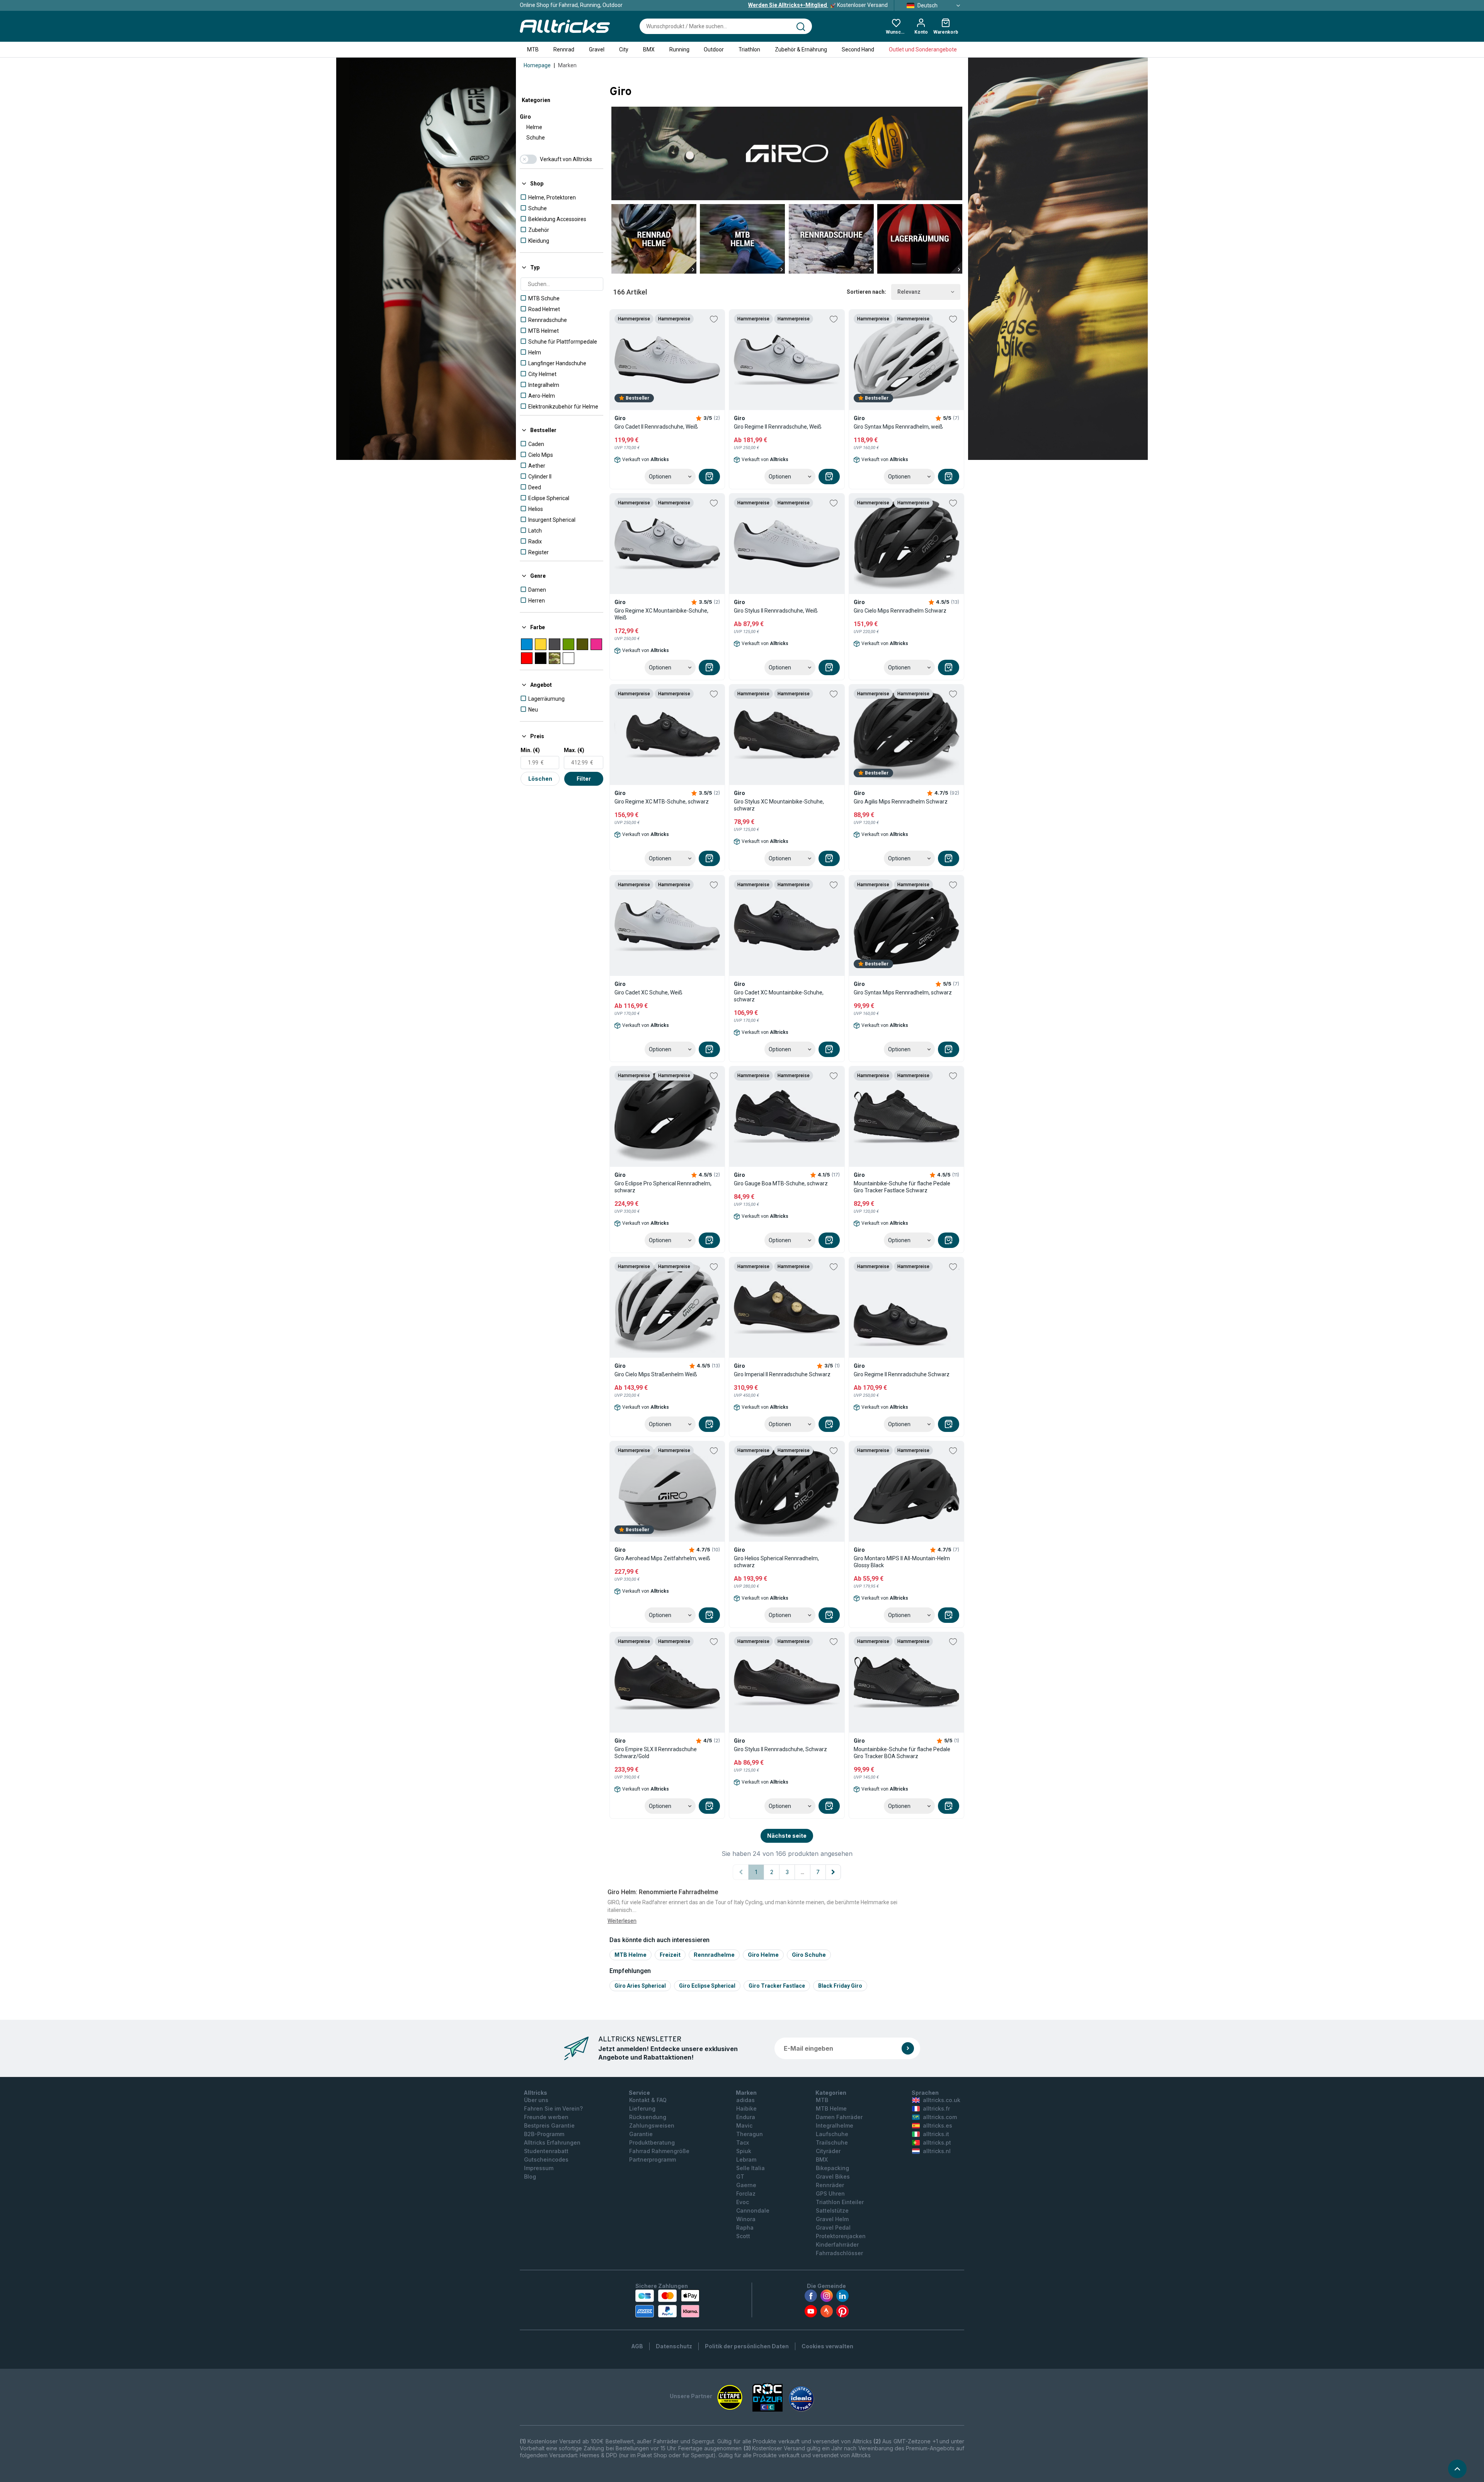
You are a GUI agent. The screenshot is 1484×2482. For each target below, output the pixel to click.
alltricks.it (936, 2134)
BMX (649, 49)
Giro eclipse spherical (707, 1986)
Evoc (743, 2202)
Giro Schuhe (809, 1955)
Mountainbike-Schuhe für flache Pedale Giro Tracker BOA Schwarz (902, 1753)
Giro (525, 117)
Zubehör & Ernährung (801, 49)
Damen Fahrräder (839, 2117)
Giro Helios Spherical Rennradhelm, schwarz (776, 1562)
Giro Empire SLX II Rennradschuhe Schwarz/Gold (656, 1753)
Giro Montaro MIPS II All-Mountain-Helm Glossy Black (902, 1562)
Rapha (745, 2228)
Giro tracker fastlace (777, 1986)
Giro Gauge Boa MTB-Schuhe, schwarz (781, 1183)
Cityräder (828, 2151)
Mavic (744, 2125)
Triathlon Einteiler (840, 2202)
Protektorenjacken (841, 2236)
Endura (746, 2117)
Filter (584, 779)
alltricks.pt (937, 2142)
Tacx (743, 2142)
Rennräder (830, 2185)
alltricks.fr (936, 2108)
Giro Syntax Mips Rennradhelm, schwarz (903, 992)
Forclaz (746, 2193)
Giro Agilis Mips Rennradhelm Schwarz (901, 802)
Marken (567, 65)
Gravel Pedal (833, 2228)
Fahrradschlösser (839, 2253)
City (624, 49)
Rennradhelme (714, 1955)
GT (740, 2176)
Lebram (746, 2159)
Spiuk (744, 2151)
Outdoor (714, 49)
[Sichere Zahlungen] (667, 2303)
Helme (534, 127)
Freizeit (670, 1955)
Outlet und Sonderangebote (923, 49)
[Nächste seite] (833, 1872)
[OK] (908, 2048)
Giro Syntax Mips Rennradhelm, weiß (898, 427)
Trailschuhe (832, 2142)
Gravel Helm (832, 2219)
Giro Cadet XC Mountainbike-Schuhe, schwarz (779, 996)
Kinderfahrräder (837, 2245)
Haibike (746, 2108)
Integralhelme (835, 2125)
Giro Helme (763, 1955)
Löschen (540, 779)
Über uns (536, 2100)
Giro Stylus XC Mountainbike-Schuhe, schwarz (779, 805)
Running (679, 49)
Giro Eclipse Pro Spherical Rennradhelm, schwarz (663, 1187)
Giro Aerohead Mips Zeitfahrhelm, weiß (662, 1558)
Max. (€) (574, 750)
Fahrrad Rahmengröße (659, 2151)
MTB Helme (631, 1955)
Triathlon (749, 49)
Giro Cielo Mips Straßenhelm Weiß (656, 1374)
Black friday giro (840, 1986)
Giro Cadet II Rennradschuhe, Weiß (656, 427)
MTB (533, 49)
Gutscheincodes (546, 2159)
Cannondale (753, 2210)
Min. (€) (530, 750)
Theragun (750, 2134)
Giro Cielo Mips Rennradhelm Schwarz (900, 611)
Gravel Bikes (833, 2176)
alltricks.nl (937, 2151)
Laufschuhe (832, 2134)
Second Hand (858, 49)
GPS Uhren (830, 2193)
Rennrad (564, 49)
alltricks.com (940, 2117)
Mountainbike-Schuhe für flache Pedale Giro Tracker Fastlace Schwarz (902, 1187)
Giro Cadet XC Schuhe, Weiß (648, 992)
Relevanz (909, 292)
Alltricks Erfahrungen (552, 2142)
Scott (743, 2236)
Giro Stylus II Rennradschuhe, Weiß (776, 611)
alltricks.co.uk (942, 2100)
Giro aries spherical (640, 1986)
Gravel (597, 49)
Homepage (537, 65)
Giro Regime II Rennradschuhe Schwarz (902, 1374)
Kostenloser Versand (818, 5)
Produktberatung (652, 2142)
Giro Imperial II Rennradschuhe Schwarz (782, 1374)
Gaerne (746, 2185)
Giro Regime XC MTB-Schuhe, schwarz (662, 802)
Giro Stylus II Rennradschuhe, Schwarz (780, 1749)
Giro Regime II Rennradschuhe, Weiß (778, 427)
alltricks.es (938, 2125)
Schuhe (536, 138)
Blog (530, 2176)
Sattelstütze (832, 2210)
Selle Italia (751, 2168)
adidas (745, 2100)
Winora (746, 2219)
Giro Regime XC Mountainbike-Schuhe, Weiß (661, 614)
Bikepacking (832, 2168)
